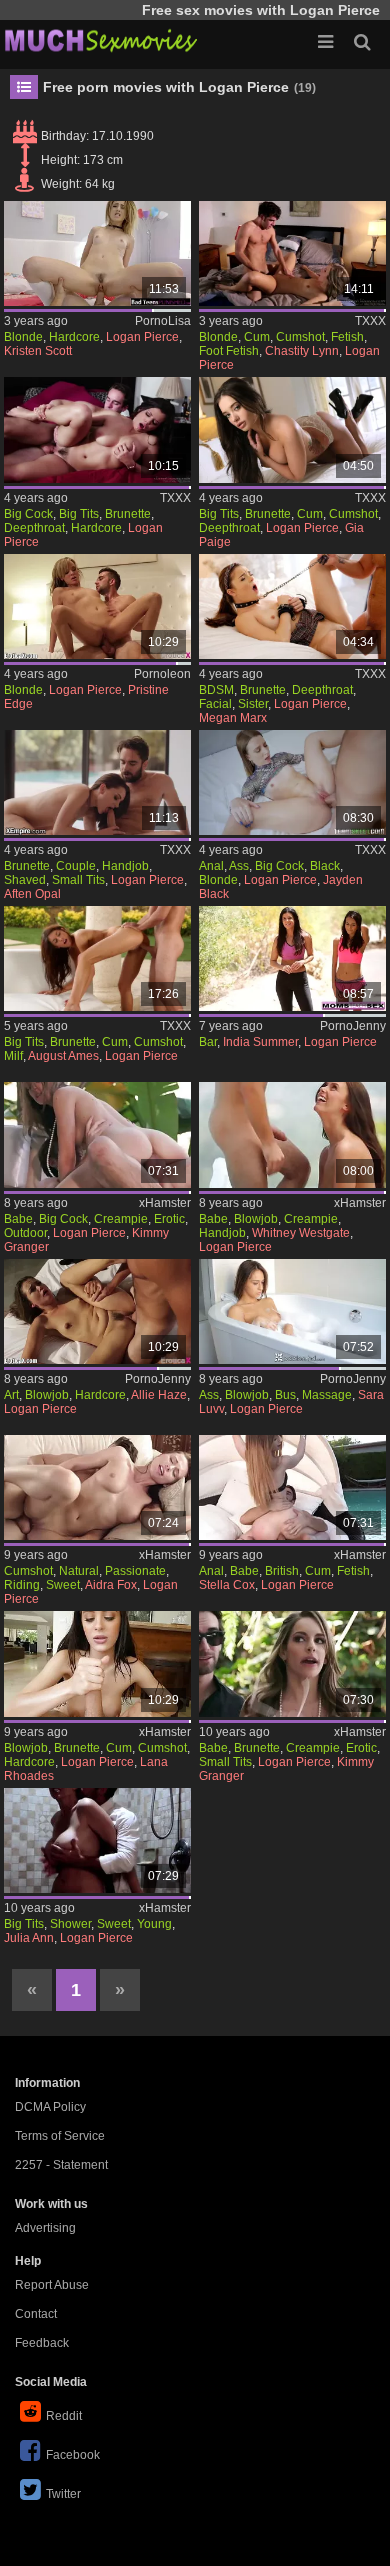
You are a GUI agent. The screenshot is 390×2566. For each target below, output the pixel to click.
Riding (22, 1585)
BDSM (216, 690)
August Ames (63, 1056)
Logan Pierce (142, 337)
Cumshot (300, 337)
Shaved (25, 880)
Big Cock (28, 514)
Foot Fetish (229, 351)
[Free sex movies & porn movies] (100, 40)
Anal (211, 866)
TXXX (370, 321)
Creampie (121, 1219)
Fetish (347, 337)
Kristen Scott (38, 351)
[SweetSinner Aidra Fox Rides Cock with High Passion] (97, 1487)
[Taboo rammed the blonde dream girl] (97, 606)
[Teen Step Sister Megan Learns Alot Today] (292, 606)
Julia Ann (29, 1938)
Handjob (125, 866)
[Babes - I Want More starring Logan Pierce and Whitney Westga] (292, 1134)
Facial (215, 704)
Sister (253, 704)
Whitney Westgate (301, 1233)
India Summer (260, 1042)
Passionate (135, 1571)
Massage (327, 1395)
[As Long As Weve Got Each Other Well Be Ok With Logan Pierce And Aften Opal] (97, 782)
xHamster (165, 1203)
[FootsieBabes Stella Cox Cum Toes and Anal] (292, 1487)
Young (154, 1924)
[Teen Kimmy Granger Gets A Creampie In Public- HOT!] (97, 1134)
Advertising (45, 2228)
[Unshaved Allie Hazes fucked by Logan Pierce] (97, 1311)
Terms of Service (60, 2136)
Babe (18, 1219)
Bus (285, 1395)
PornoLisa (163, 321)
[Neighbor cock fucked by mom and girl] (292, 958)
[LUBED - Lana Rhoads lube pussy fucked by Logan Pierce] (97, 1663)
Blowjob (256, 1219)
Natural (79, 1571)
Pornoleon (162, 674)
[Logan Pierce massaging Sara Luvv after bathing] (292, 1311)
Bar (208, 1042)
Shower (70, 1924)
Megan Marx (233, 718)
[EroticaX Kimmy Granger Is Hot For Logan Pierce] (292, 1663)
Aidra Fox (111, 1585)
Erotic (169, 1219)
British (282, 1571)
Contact (36, 2314)
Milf (13, 1056)
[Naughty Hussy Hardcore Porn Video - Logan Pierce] (97, 429)
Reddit (64, 2416)
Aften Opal (32, 894)
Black (325, 866)
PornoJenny (353, 1026)
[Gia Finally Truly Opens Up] (292, 429)
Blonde (23, 337)
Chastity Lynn (302, 351)
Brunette (128, 514)
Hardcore (74, 337)
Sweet (63, 1585)
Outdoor (25, 1233)
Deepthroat (34, 528)
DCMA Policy (50, 2107)
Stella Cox (227, 1585)
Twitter (63, 2494)
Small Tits (78, 880)
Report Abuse (52, 2285)
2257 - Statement (61, 2165)
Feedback (42, 2343)
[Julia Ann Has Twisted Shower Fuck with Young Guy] (97, 1840)
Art (11, 1395)
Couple (76, 866)
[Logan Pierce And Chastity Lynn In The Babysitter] (292, 253)
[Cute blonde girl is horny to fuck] (97, 253)
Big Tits (79, 514)
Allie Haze (159, 1395)
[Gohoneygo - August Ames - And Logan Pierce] (97, 958)
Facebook (73, 2455)
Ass (239, 866)
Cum (257, 337)
